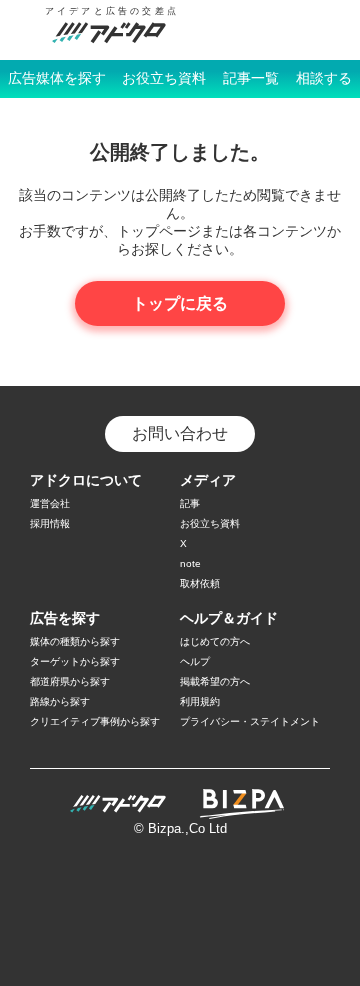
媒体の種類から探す (75, 641)
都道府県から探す (70, 681)
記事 (190, 503)
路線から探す (60, 701)
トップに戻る (180, 303)
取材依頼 (200, 583)
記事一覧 (251, 78)
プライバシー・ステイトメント (250, 721)
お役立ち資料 (164, 78)
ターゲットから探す (75, 661)
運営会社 (50, 503)
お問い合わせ (180, 433)
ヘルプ (195, 661)
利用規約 (200, 701)
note (190, 563)
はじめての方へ (215, 641)
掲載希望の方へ (215, 681)
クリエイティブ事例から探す (95, 721)
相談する (324, 78)
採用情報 (50, 523)
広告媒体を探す (57, 78)
